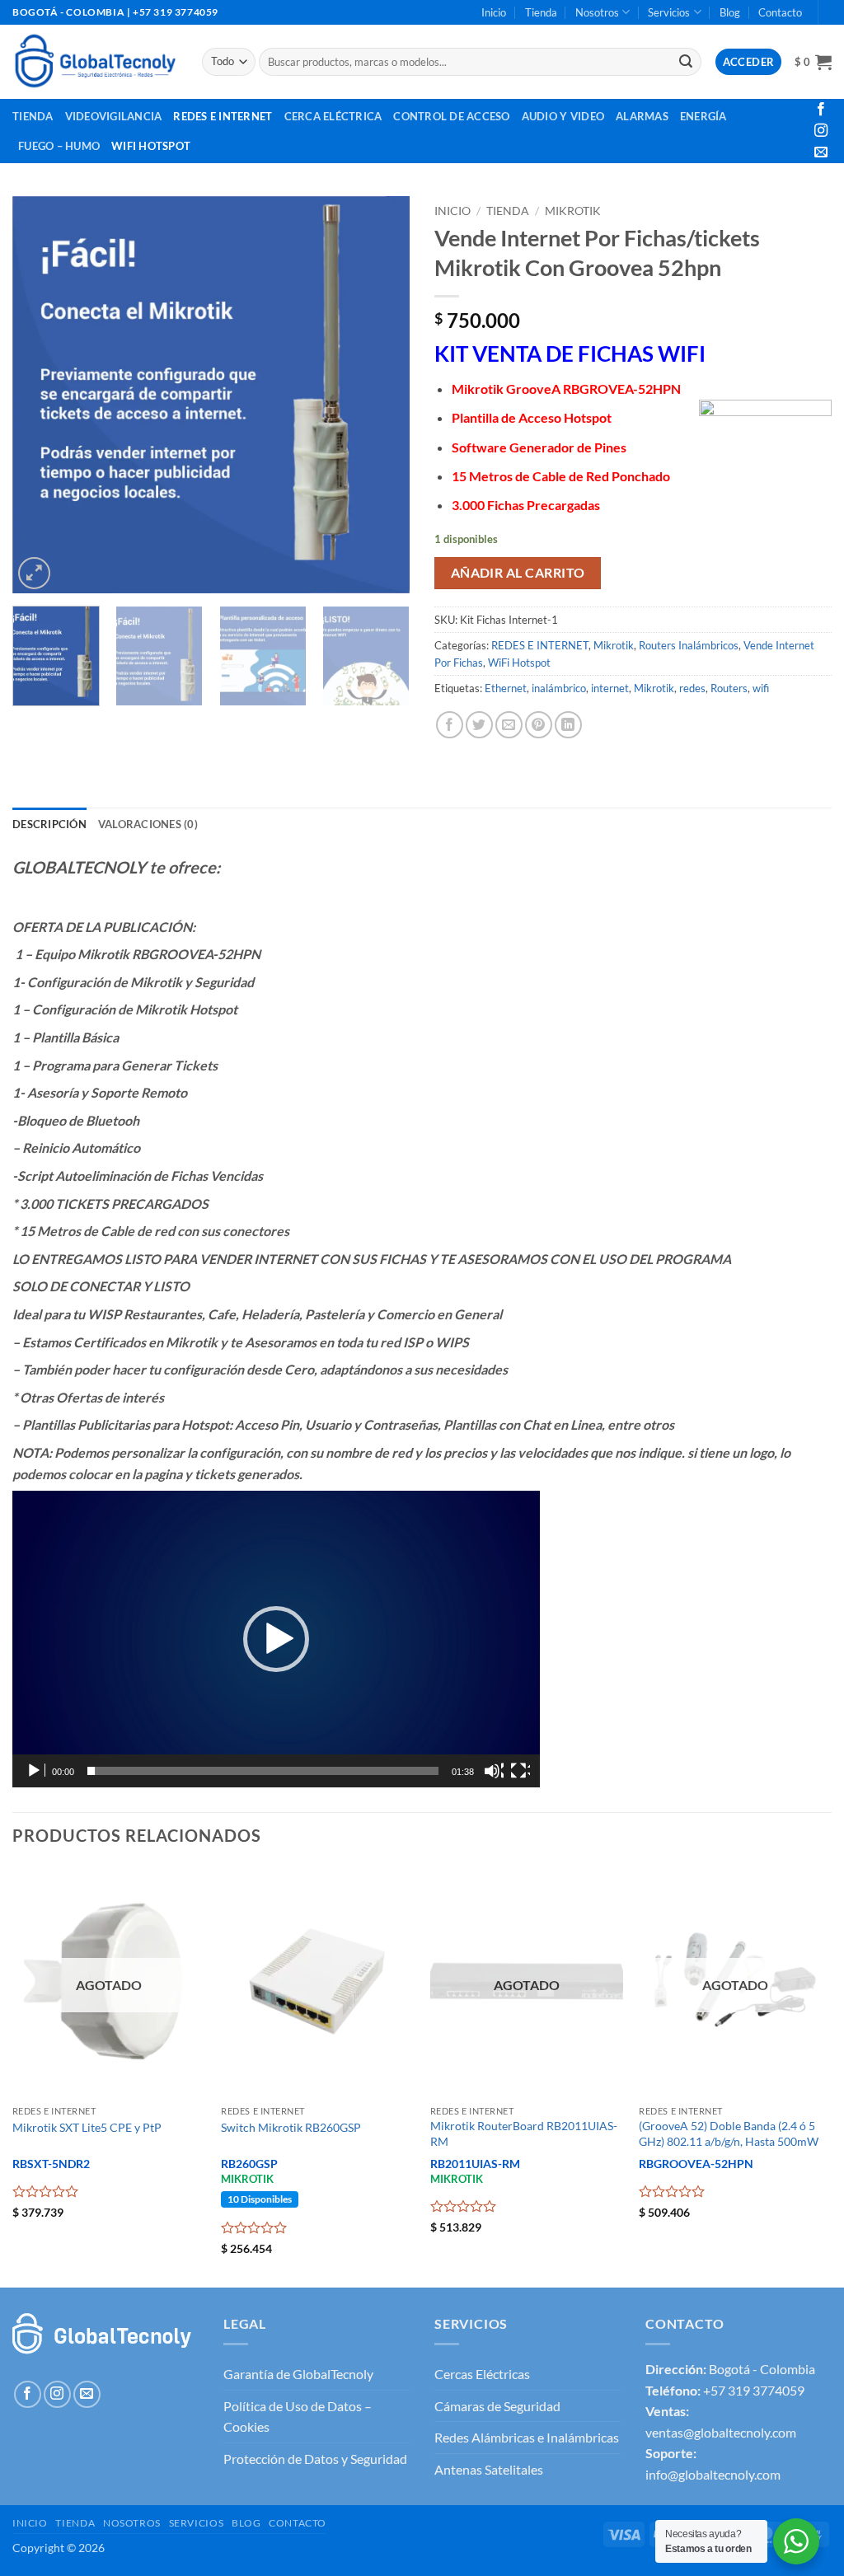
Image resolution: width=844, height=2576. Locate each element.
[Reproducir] (35, 1771)
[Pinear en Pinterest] (539, 725)
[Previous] (41, 395)
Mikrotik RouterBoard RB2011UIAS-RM (524, 2133)
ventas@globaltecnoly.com (721, 2432)
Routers (729, 688)
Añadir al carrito (518, 573)
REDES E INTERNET (540, 645)
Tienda (541, 12)
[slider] (263, 1771)
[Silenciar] (494, 1771)
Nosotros (597, 12)
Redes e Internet (223, 116)
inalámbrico (559, 688)
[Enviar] (687, 62)
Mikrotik (573, 211)
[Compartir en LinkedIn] (568, 725)
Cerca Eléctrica (333, 116)
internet (610, 688)
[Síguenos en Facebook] (821, 110)
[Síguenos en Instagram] (821, 131)
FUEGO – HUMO (59, 146)
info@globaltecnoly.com (713, 2474)
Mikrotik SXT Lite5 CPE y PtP (87, 2127)
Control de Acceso (451, 116)
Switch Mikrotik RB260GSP (291, 2127)
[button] (813, 62)
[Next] (381, 395)
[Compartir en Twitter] (479, 725)
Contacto (780, 12)
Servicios (669, 12)
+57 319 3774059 (754, 2390)
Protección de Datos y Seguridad (315, 2459)
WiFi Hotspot (151, 146)
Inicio (494, 12)
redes (692, 688)
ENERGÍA (703, 116)
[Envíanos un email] (821, 152)
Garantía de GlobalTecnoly (298, 2374)
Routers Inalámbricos (689, 645)
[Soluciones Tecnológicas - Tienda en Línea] (95, 61)
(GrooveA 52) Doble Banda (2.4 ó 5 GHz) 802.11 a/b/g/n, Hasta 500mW (729, 2133)
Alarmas (642, 116)
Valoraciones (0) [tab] (148, 824)
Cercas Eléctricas (482, 2374)
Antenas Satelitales (489, 2469)
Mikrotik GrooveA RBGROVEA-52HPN (566, 389)
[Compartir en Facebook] (450, 725)
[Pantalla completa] (520, 1771)
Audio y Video (563, 116)
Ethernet (506, 688)
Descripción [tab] (49, 824)
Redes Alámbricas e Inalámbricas (527, 2437)
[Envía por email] (509, 725)
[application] (276, 1639)
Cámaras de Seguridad (497, 2406)
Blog (730, 12)
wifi (761, 688)
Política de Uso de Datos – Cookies (298, 2417)
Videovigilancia (114, 116)
